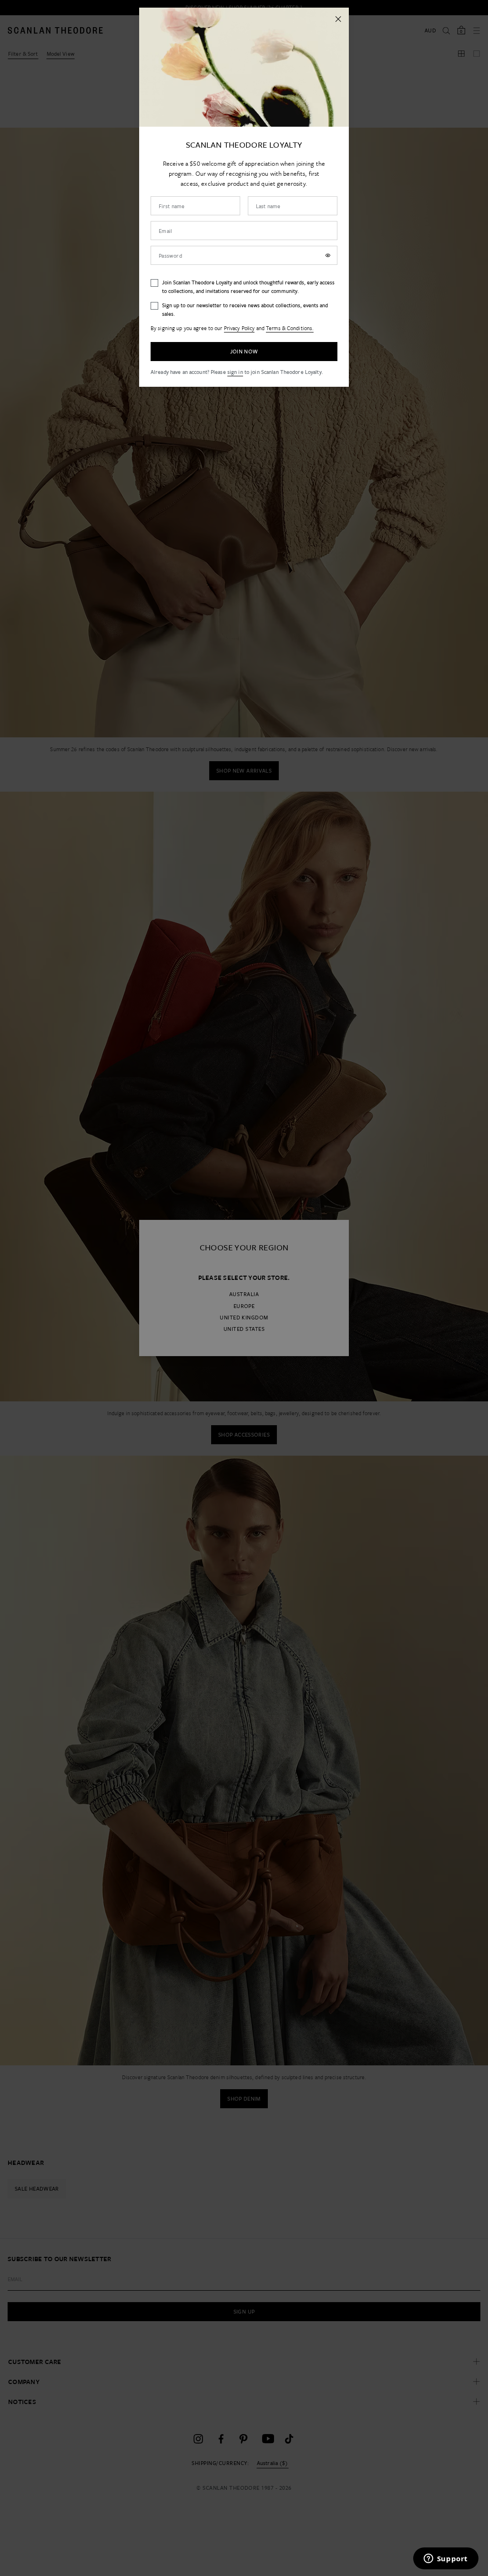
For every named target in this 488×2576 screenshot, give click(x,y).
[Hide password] (328, 255)
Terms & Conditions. (290, 328)
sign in (235, 372)
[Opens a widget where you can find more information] (446, 2559)
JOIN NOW (244, 351)
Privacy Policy (239, 328)
